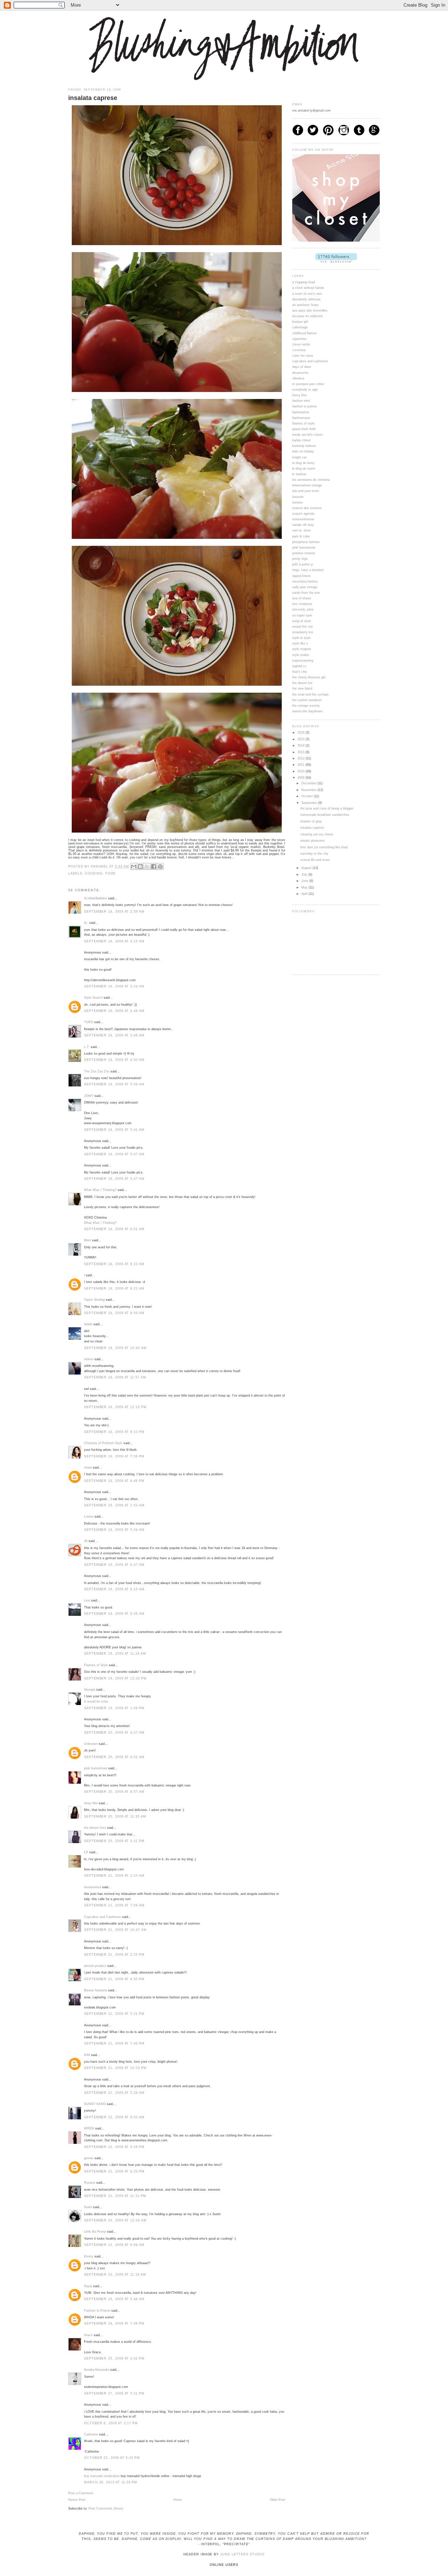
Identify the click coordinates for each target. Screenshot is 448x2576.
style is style (302, 638)
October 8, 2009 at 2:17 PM (111, 2423)
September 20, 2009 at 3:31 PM (114, 1841)
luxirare (297, 502)
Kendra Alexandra (97, 2370)
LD (86, 1852)
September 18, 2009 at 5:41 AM (114, 1130)
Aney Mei (91, 1803)
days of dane (302, 367)
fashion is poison (304, 406)
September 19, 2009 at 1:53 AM (114, 1505)
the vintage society (306, 706)
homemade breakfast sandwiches (325, 815)
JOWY (89, 1096)
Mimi (87, 1240)
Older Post (278, 2500)
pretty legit (300, 559)
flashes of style (303, 423)
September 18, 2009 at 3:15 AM (114, 941)
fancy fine (299, 395)
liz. (86, 923)
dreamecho (300, 373)
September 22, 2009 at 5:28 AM (114, 2093)
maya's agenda (303, 514)
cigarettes (299, 339)
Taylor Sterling (94, 1300)
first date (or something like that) (324, 847)
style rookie (301, 655)
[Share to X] (147, 866)
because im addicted (307, 316)
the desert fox (302, 683)
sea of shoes (302, 598)
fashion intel (301, 401)
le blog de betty (303, 463)
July (305, 875)
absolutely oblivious (306, 299)
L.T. (87, 1047)
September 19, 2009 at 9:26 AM (114, 1614)
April (305, 894)
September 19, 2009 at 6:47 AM (114, 1565)
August (307, 868)
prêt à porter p (303, 564)
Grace (88, 2335)
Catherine (91, 2434)
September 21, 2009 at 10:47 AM (115, 1930)
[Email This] (134, 866)
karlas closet (302, 440)
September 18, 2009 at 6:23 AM (114, 1264)
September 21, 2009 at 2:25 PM (114, 1955)
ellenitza (298, 378)
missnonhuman (303, 519)
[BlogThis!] (140, 866)
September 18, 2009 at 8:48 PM (114, 1481)
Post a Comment (81, 2493)
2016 (302, 733)
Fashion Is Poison (97, 2311)
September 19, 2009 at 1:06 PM (114, 1708)
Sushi (88, 2207)
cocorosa (299, 350)
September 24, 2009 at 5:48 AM (114, 2299)
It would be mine (96, 1701)
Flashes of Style (96, 1665)
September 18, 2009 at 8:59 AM (114, 1313)
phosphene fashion (306, 542)
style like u (300, 643)
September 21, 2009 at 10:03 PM (115, 2068)
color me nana (303, 356)
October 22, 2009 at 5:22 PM (112, 2458)
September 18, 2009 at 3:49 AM (114, 1011)
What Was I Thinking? (100, 1190)
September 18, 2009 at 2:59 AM (114, 912)
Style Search (93, 998)
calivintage (300, 327)
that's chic (300, 672)
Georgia (90, 1690)
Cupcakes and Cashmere (103, 1917)
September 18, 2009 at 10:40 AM (115, 1348)
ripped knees (302, 576)
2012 (302, 758)
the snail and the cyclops (310, 694)
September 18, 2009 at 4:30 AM (114, 1060)
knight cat (299, 457)
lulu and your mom (306, 491)
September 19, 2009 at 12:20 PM (115, 1678)
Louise (89, 1517)
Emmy (89, 2256)
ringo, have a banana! (308, 570)
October (308, 796)
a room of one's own (307, 294)
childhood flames (304, 333)
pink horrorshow (96, 1768)
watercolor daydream (307, 711)
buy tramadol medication (102, 2476)
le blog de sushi (304, 469)
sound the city (303, 627)
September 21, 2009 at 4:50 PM (114, 1979)
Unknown (91, 1744)
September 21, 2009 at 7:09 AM (114, 1905)
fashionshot (301, 412)
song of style (302, 621)
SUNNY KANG (95, 2104)
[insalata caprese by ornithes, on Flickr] (177, 245)
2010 (302, 771)
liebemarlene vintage (307, 485)
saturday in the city (314, 854)
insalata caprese (312, 828)
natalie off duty (303, 525)
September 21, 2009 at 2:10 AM (114, 1876)
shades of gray (311, 821)
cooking (93, 873)
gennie (89, 2158)
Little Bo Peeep (95, 2232)
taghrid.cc (299, 666)
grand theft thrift (304, 429)
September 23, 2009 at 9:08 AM (114, 2245)
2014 (302, 745)
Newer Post (77, 2500)
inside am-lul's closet (307, 435)
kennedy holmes (304, 446)
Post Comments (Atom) (106, 2509)
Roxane (90, 2183)
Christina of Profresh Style (103, 1443)
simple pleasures (313, 841)
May (305, 887)
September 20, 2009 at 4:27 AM (114, 1733)
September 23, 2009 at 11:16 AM (115, 2275)
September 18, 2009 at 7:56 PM (114, 1456)
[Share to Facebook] (154, 866)
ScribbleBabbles (96, 898)
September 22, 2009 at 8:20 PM (114, 2171)
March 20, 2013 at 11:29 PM (111, 2482)
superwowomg (303, 661)
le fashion (299, 474)
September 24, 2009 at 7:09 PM (114, 2324)
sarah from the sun (306, 593)
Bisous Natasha (96, 1990)
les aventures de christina (311, 480)
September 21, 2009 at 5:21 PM (114, 2014)
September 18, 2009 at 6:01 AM (114, 1229)
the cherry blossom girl (309, 677)
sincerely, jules (303, 609)
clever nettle (301, 344)
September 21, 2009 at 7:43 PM (114, 2043)
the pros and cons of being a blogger (327, 808)
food (111, 873)
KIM (87, 2055)
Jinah (88, 1468)
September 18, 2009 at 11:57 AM (115, 1377)
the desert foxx (95, 1828)
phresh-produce (95, 1966)
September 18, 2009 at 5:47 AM (114, 1154)
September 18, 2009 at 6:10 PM (114, 1432)
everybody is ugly (305, 390)
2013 (302, 752)
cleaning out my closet (317, 834)
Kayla (88, 2286)
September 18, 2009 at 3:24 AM (114, 986)
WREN (89, 2128)
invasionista (93, 1887)
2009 (302, 778)
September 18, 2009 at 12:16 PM (115, 1407)
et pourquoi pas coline (308, 384)
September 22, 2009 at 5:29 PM (114, 2147)
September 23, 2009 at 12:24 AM (115, 2220)
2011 (302, 765)
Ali (86, 1541)
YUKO (89, 1022)
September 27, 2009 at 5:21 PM (114, 2393)
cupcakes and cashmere (310, 361)
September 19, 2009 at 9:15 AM (114, 1589)
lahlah (88, 1324)
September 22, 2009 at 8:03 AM (114, 2117)
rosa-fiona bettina (305, 581)
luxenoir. (298, 497)
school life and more (315, 860)
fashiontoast (301, 418)
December (309, 783)
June (305, 881)
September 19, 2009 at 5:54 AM (114, 1530)
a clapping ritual (304, 282)
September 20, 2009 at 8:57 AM (114, 1792)
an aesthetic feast (305, 305)
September (310, 803)
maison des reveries (307, 508)
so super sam (302, 615)
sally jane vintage (305, 587)
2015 (302, 739)
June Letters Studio (242, 2554)
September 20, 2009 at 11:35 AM (115, 1817)
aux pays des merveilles (310, 311)
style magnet (302, 649)
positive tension (304, 553)
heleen (89, 1359)
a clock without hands (308, 288)
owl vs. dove (302, 530)
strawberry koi (303, 632)
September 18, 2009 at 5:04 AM (114, 1084)
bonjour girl (300, 322)
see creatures (302, 604)
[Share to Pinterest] (160, 866)
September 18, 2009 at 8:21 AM (114, 1289)
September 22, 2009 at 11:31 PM (115, 2196)
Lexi (87, 1600)
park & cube (301, 536)
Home (178, 2500)
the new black (302, 688)
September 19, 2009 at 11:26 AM (115, 1654)
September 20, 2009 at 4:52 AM (114, 1757)
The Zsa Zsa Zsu (97, 1071)
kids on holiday (303, 451)
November (309, 790)
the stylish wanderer (307, 700)
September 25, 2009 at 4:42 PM (114, 2359)
